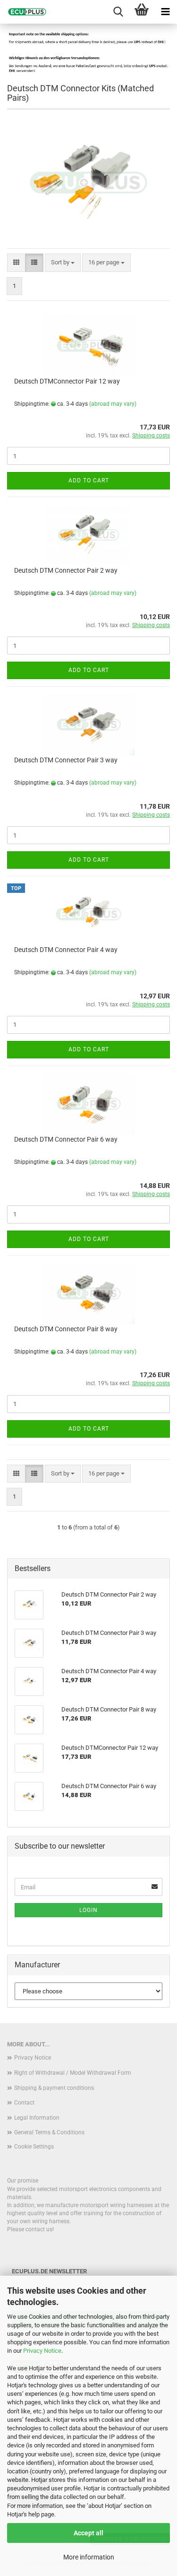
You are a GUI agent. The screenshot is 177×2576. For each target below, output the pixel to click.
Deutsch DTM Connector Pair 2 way (66, 570)
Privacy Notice (42, 2351)
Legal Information (37, 2118)
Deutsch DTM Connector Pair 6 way (66, 1139)
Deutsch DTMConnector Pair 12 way (67, 381)
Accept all (88, 2533)
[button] (16, 263)
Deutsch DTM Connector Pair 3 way (66, 760)
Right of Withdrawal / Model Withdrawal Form (73, 2073)
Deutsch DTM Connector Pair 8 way (66, 1329)
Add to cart (89, 480)
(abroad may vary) (113, 404)
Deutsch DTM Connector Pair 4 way (66, 950)
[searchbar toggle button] (118, 12)
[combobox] (63, 263)
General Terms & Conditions (49, 2132)
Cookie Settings (34, 2147)
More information (89, 2557)
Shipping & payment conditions (54, 2088)
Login (88, 1910)
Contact (24, 2103)
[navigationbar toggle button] (165, 12)
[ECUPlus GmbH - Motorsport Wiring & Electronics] (24, 12)
